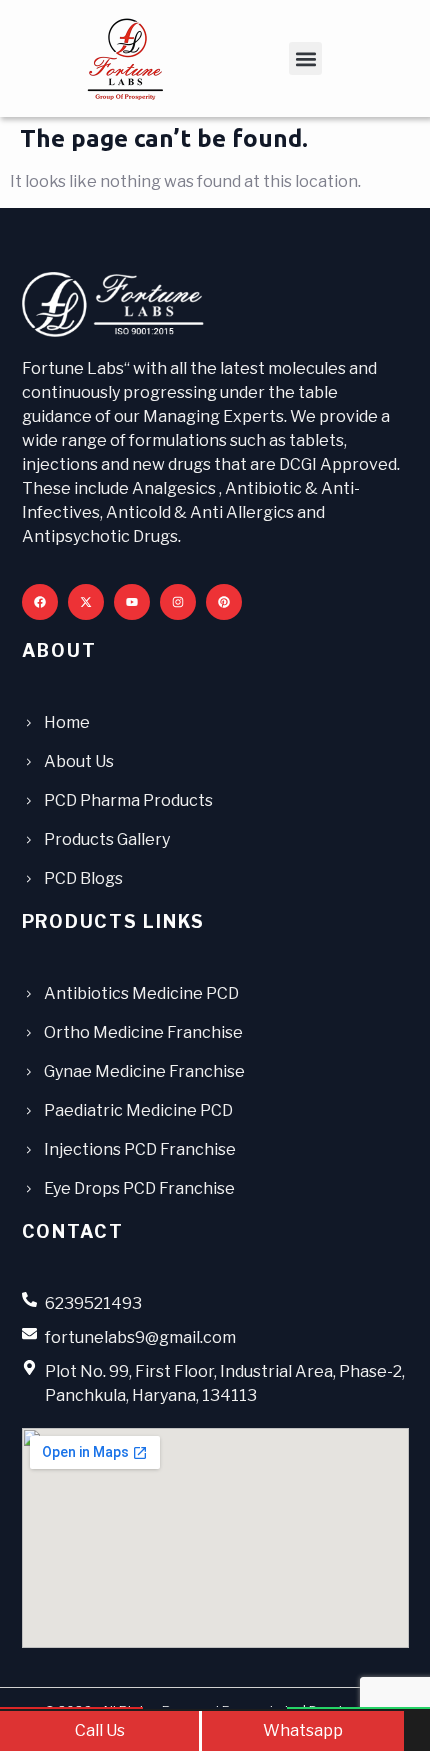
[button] (305, 58)
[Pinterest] (224, 602)
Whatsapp (303, 1730)
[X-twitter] (86, 602)
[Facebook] (40, 602)
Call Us (100, 1730)
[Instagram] (178, 602)
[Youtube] (132, 602)
